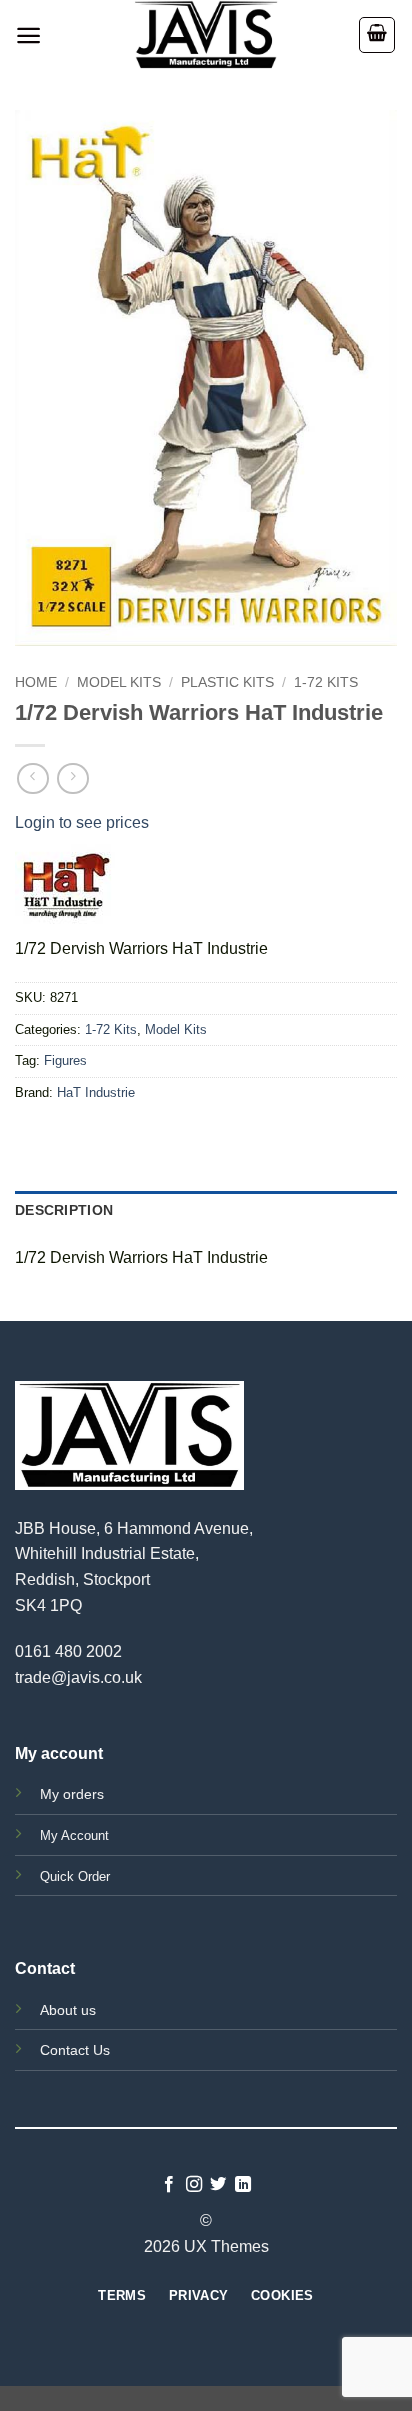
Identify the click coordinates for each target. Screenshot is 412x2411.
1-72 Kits (326, 682)
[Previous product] (72, 778)
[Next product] (32, 778)
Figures (65, 1060)
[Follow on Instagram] (194, 2185)
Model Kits (119, 682)
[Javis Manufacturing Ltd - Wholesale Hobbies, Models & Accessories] (206, 35)
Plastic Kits (227, 682)
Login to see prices (82, 822)
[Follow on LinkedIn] (243, 2185)
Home (36, 682)
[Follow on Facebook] (169, 2185)
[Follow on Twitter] (218, 2185)
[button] (28, 35)
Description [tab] (64, 1210)
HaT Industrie (96, 1092)
